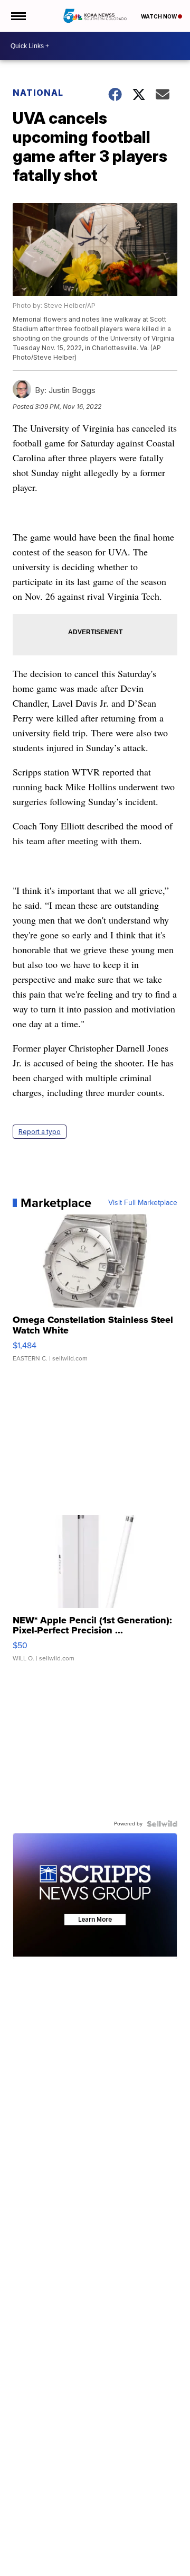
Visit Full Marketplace (143, 1203)
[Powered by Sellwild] (162, 1824)
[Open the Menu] (18, 16)
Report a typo (40, 1132)
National (38, 93)
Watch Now (159, 16)
